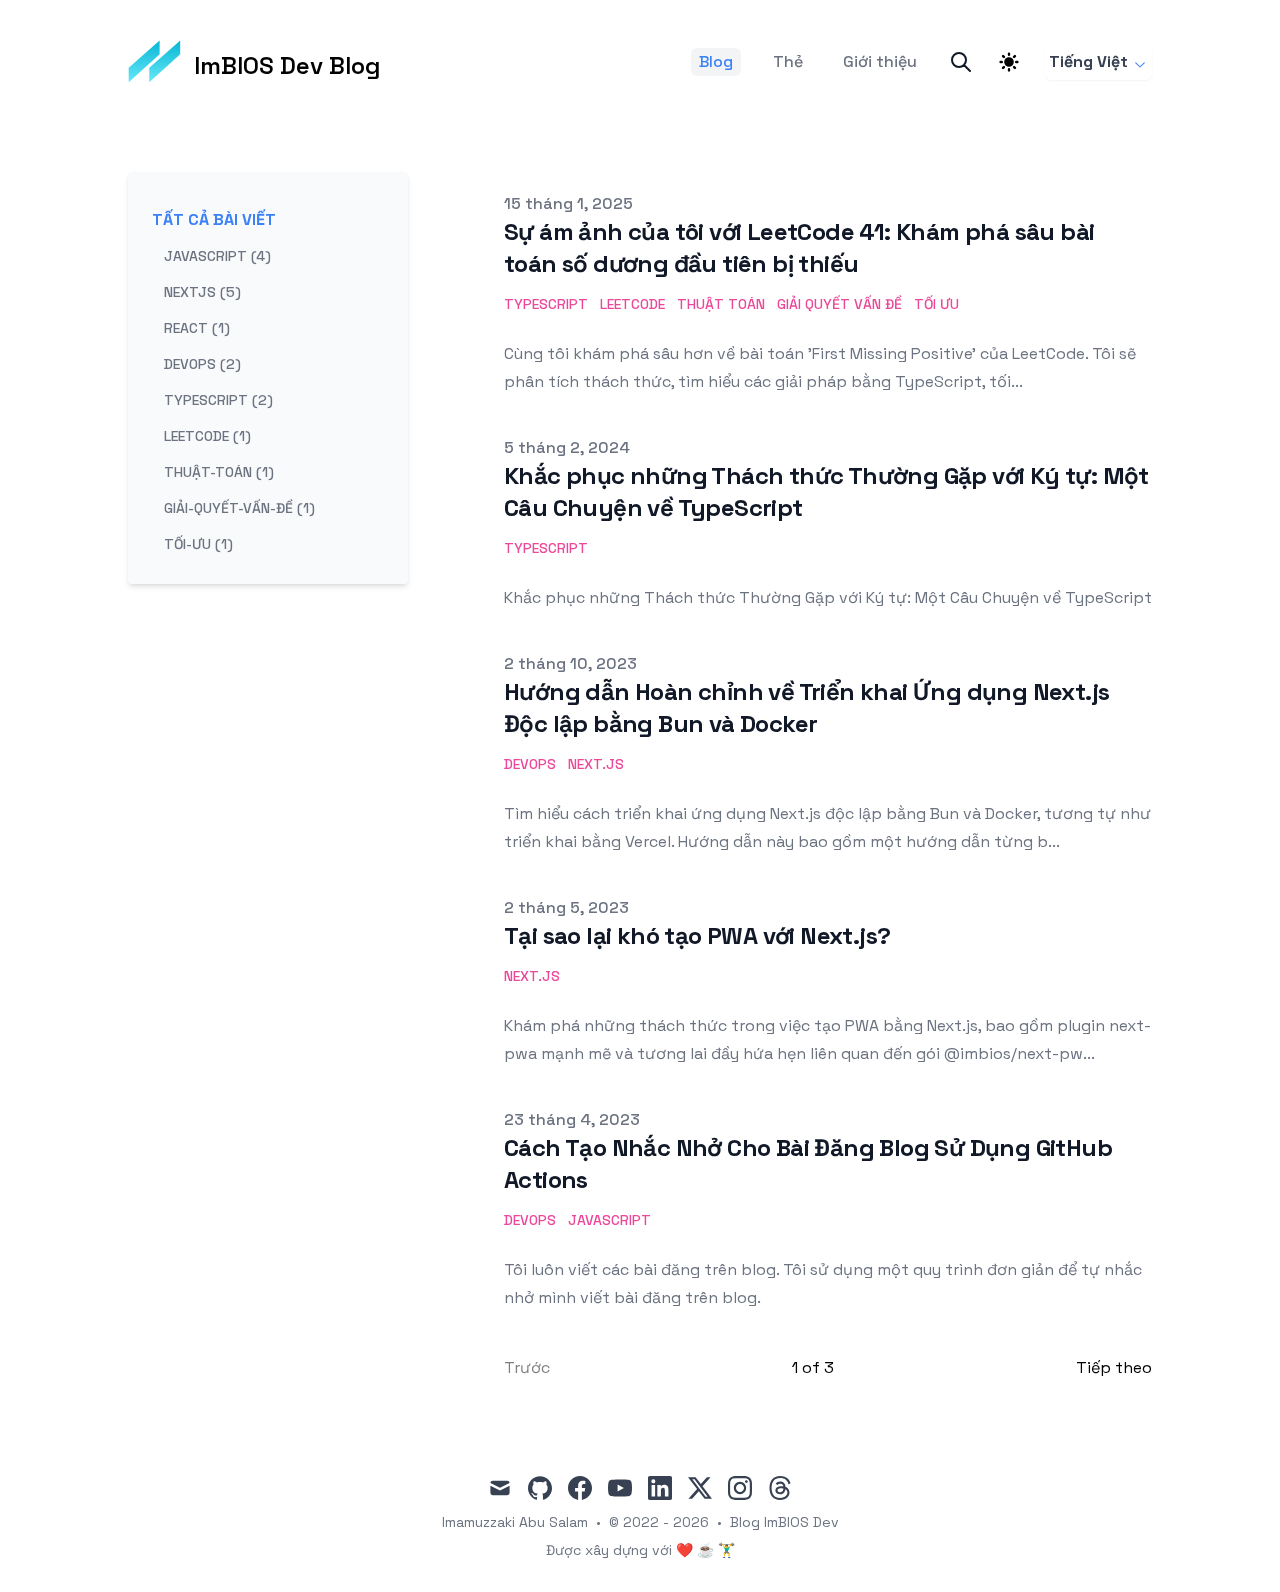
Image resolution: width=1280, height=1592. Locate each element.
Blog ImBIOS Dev (784, 1522)
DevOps (530, 764)
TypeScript (546, 304)
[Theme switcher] (1009, 62)
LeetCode (632, 304)
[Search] (961, 62)
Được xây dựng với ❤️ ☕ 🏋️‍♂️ (640, 1550)
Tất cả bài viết (214, 219)
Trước (527, 1367)
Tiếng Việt (1088, 61)
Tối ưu (936, 304)
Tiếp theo (1114, 1367)
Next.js (596, 764)
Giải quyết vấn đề (839, 304)
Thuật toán (721, 304)
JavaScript (609, 1220)
